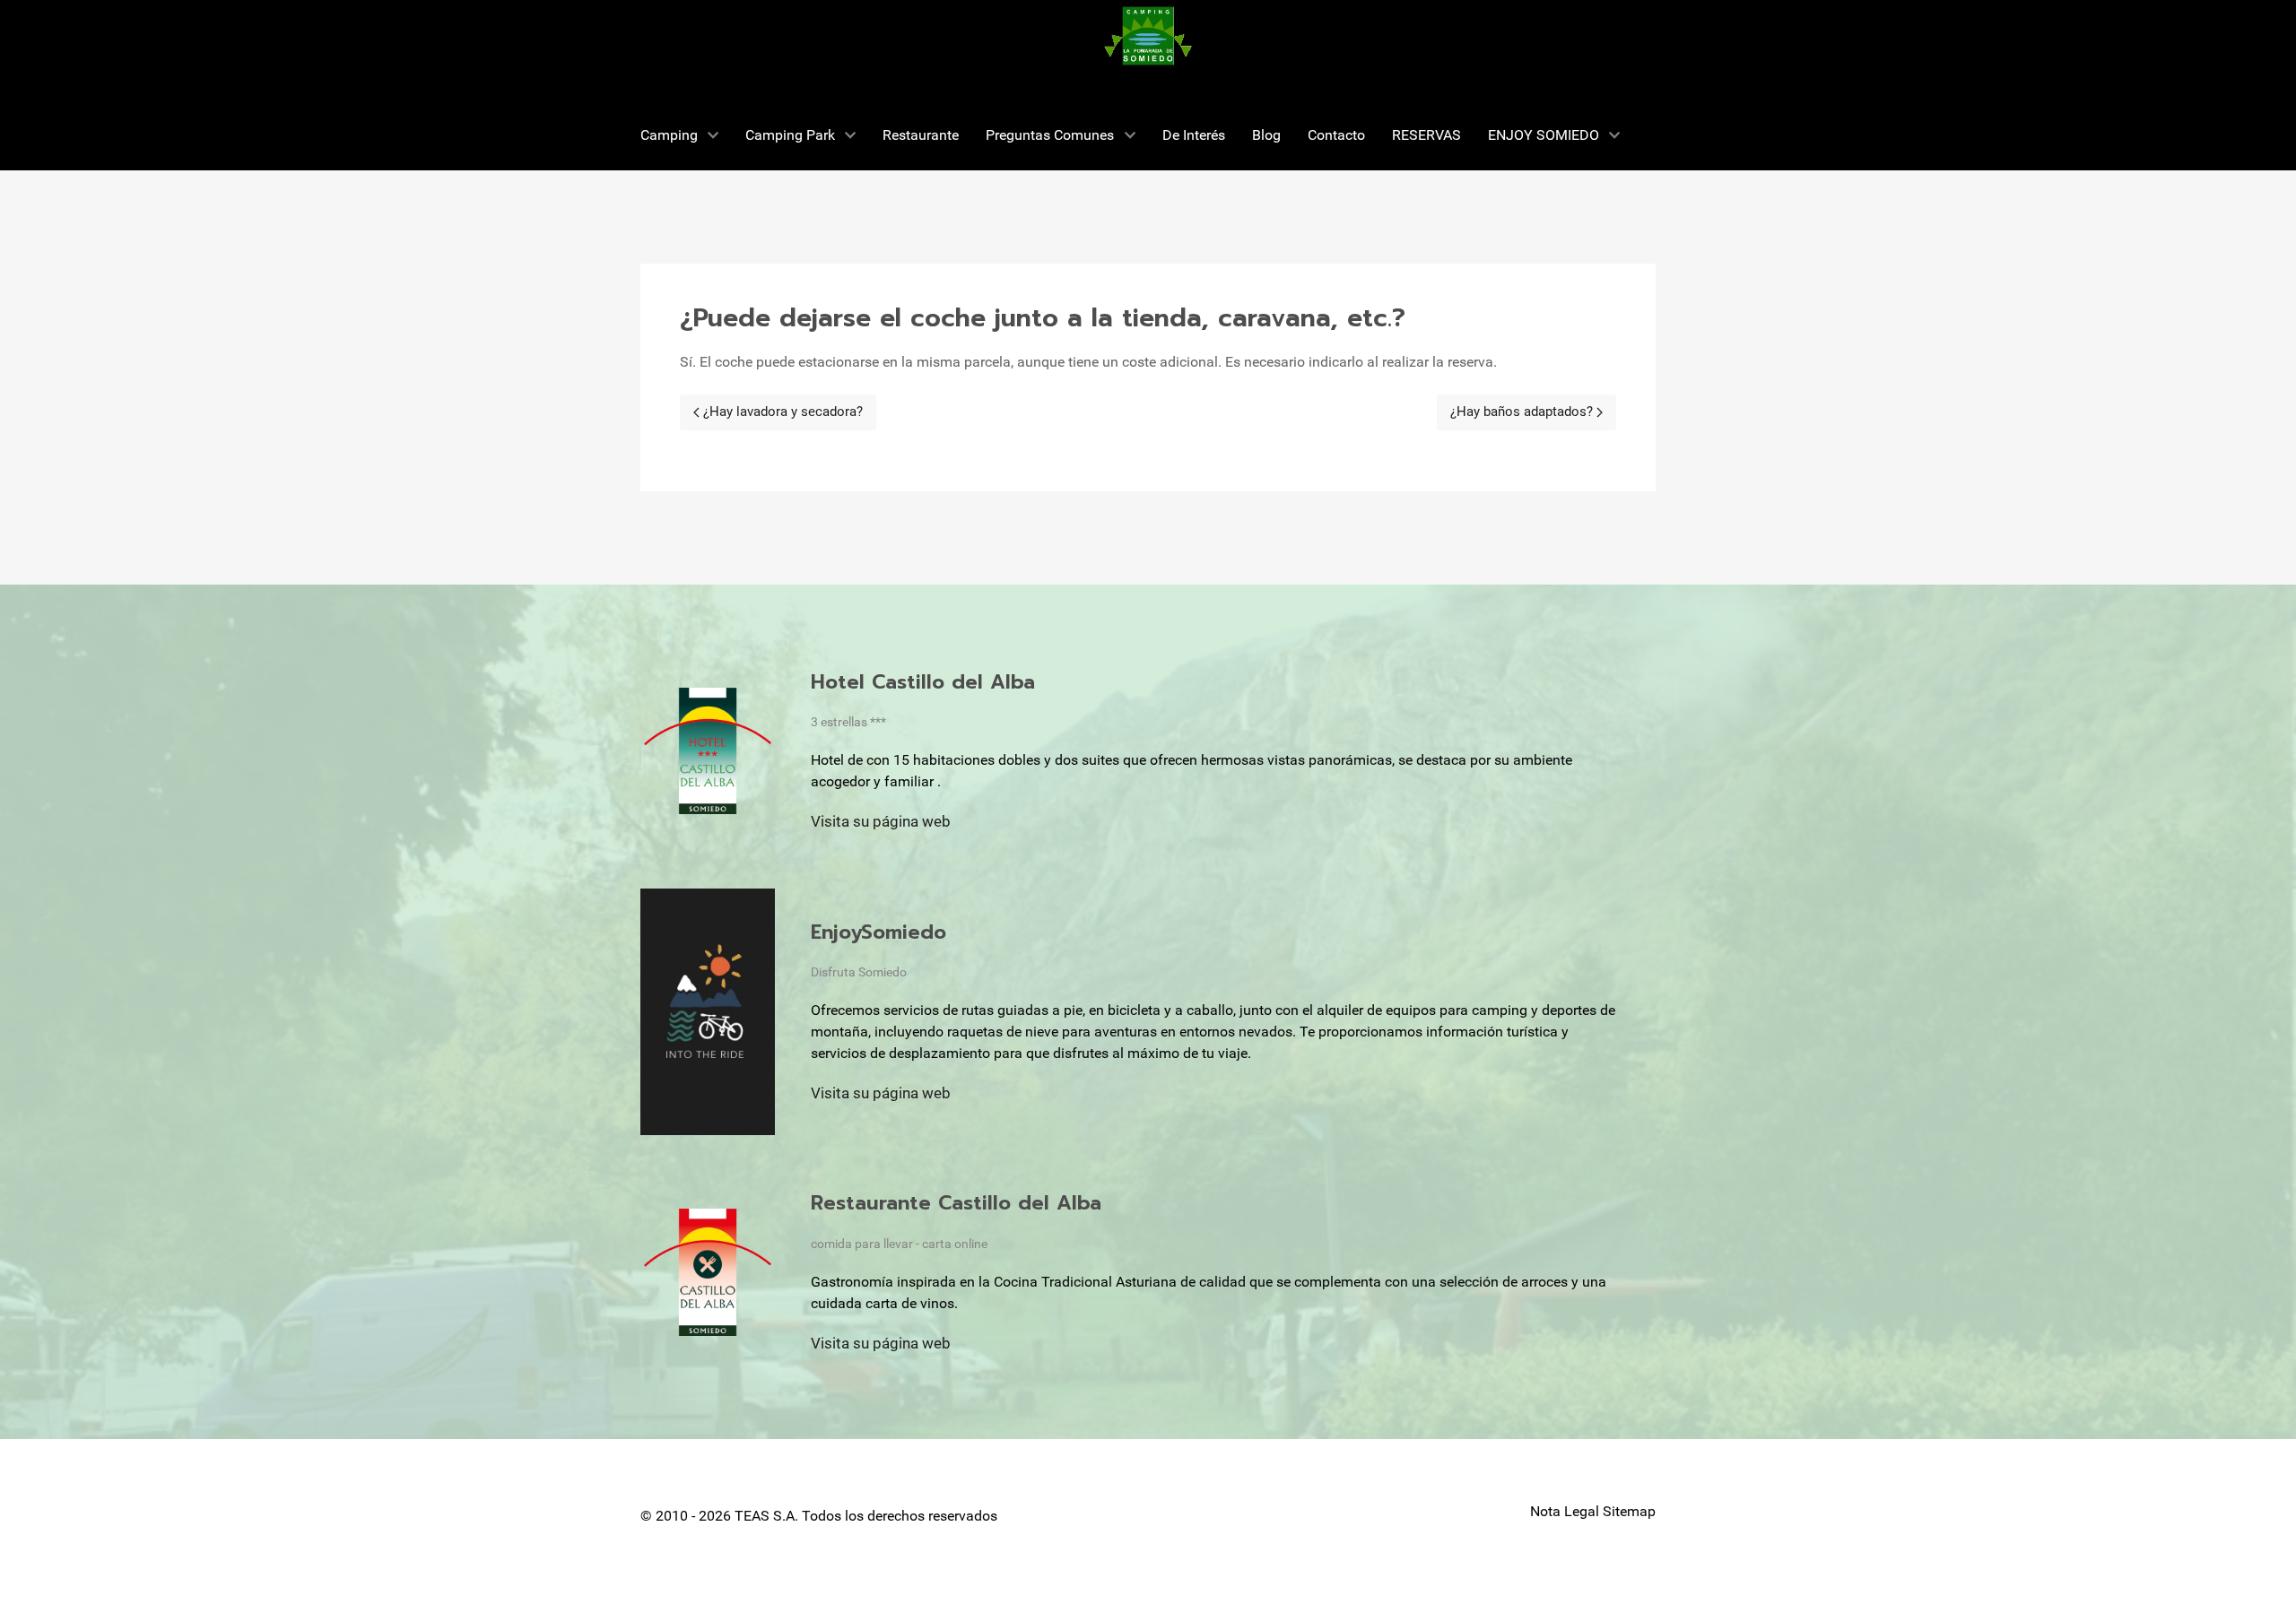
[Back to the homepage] (1148, 36)
